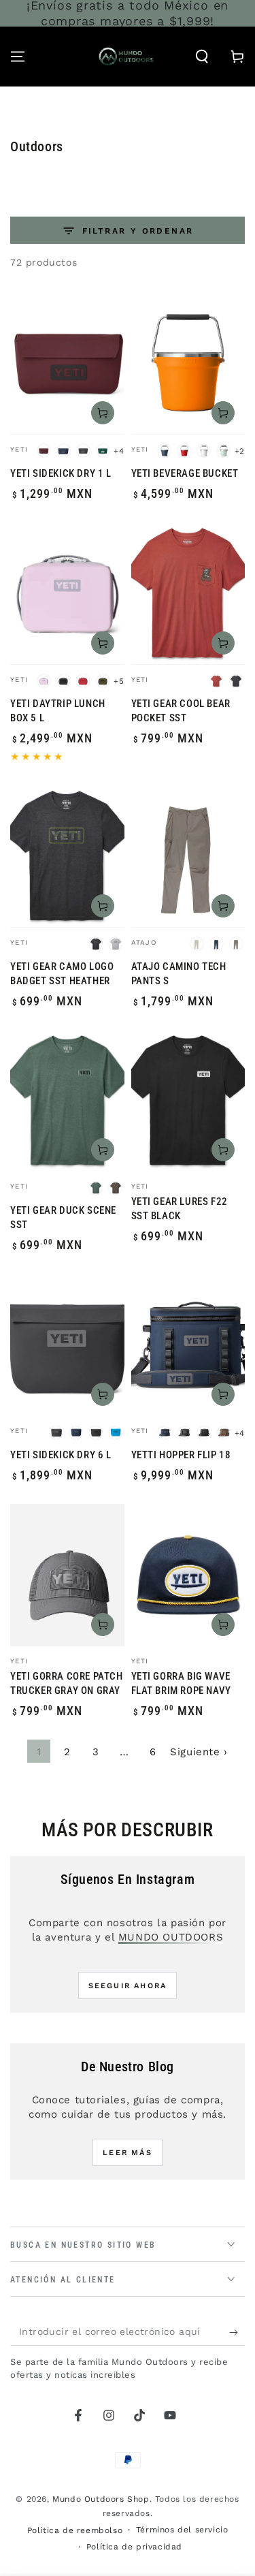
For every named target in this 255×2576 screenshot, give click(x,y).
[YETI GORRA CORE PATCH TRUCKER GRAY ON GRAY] (67, 1575)
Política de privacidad (134, 2547)
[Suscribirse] (237, 2332)
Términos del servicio (182, 2530)
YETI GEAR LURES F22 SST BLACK (180, 1209)
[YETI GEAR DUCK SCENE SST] (67, 1100)
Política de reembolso (75, 2530)
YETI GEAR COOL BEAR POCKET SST (181, 711)
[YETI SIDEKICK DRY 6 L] (67, 1345)
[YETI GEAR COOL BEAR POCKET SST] (188, 593)
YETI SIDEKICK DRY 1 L (61, 473)
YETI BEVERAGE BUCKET (185, 473)
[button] (202, 57)
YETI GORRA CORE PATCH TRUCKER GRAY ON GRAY (67, 1683)
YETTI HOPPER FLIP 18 (181, 1455)
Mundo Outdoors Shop (101, 2499)
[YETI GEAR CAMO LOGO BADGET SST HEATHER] (67, 856)
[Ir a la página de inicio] (126, 57)
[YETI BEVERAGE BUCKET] (188, 363)
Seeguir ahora (128, 1986)
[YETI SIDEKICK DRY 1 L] (67, 363)
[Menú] (18, 57)
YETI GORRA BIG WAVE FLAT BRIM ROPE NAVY (181, 1683)
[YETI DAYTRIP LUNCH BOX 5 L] (67, 593)
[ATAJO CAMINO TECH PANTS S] (188, 856)
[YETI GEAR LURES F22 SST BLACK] (188, 1100)
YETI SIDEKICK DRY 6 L (61, 1455)
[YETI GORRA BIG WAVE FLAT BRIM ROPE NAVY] (188, 1575)
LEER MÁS (128, 2153)
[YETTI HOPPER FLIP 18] (188, 1345)
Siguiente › (199, 1752)
